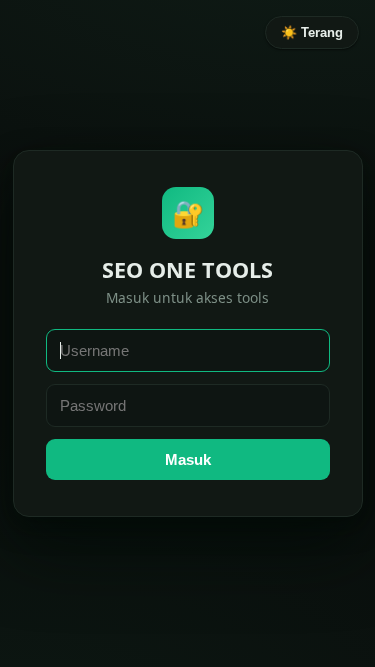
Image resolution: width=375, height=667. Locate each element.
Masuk (188, 459)
